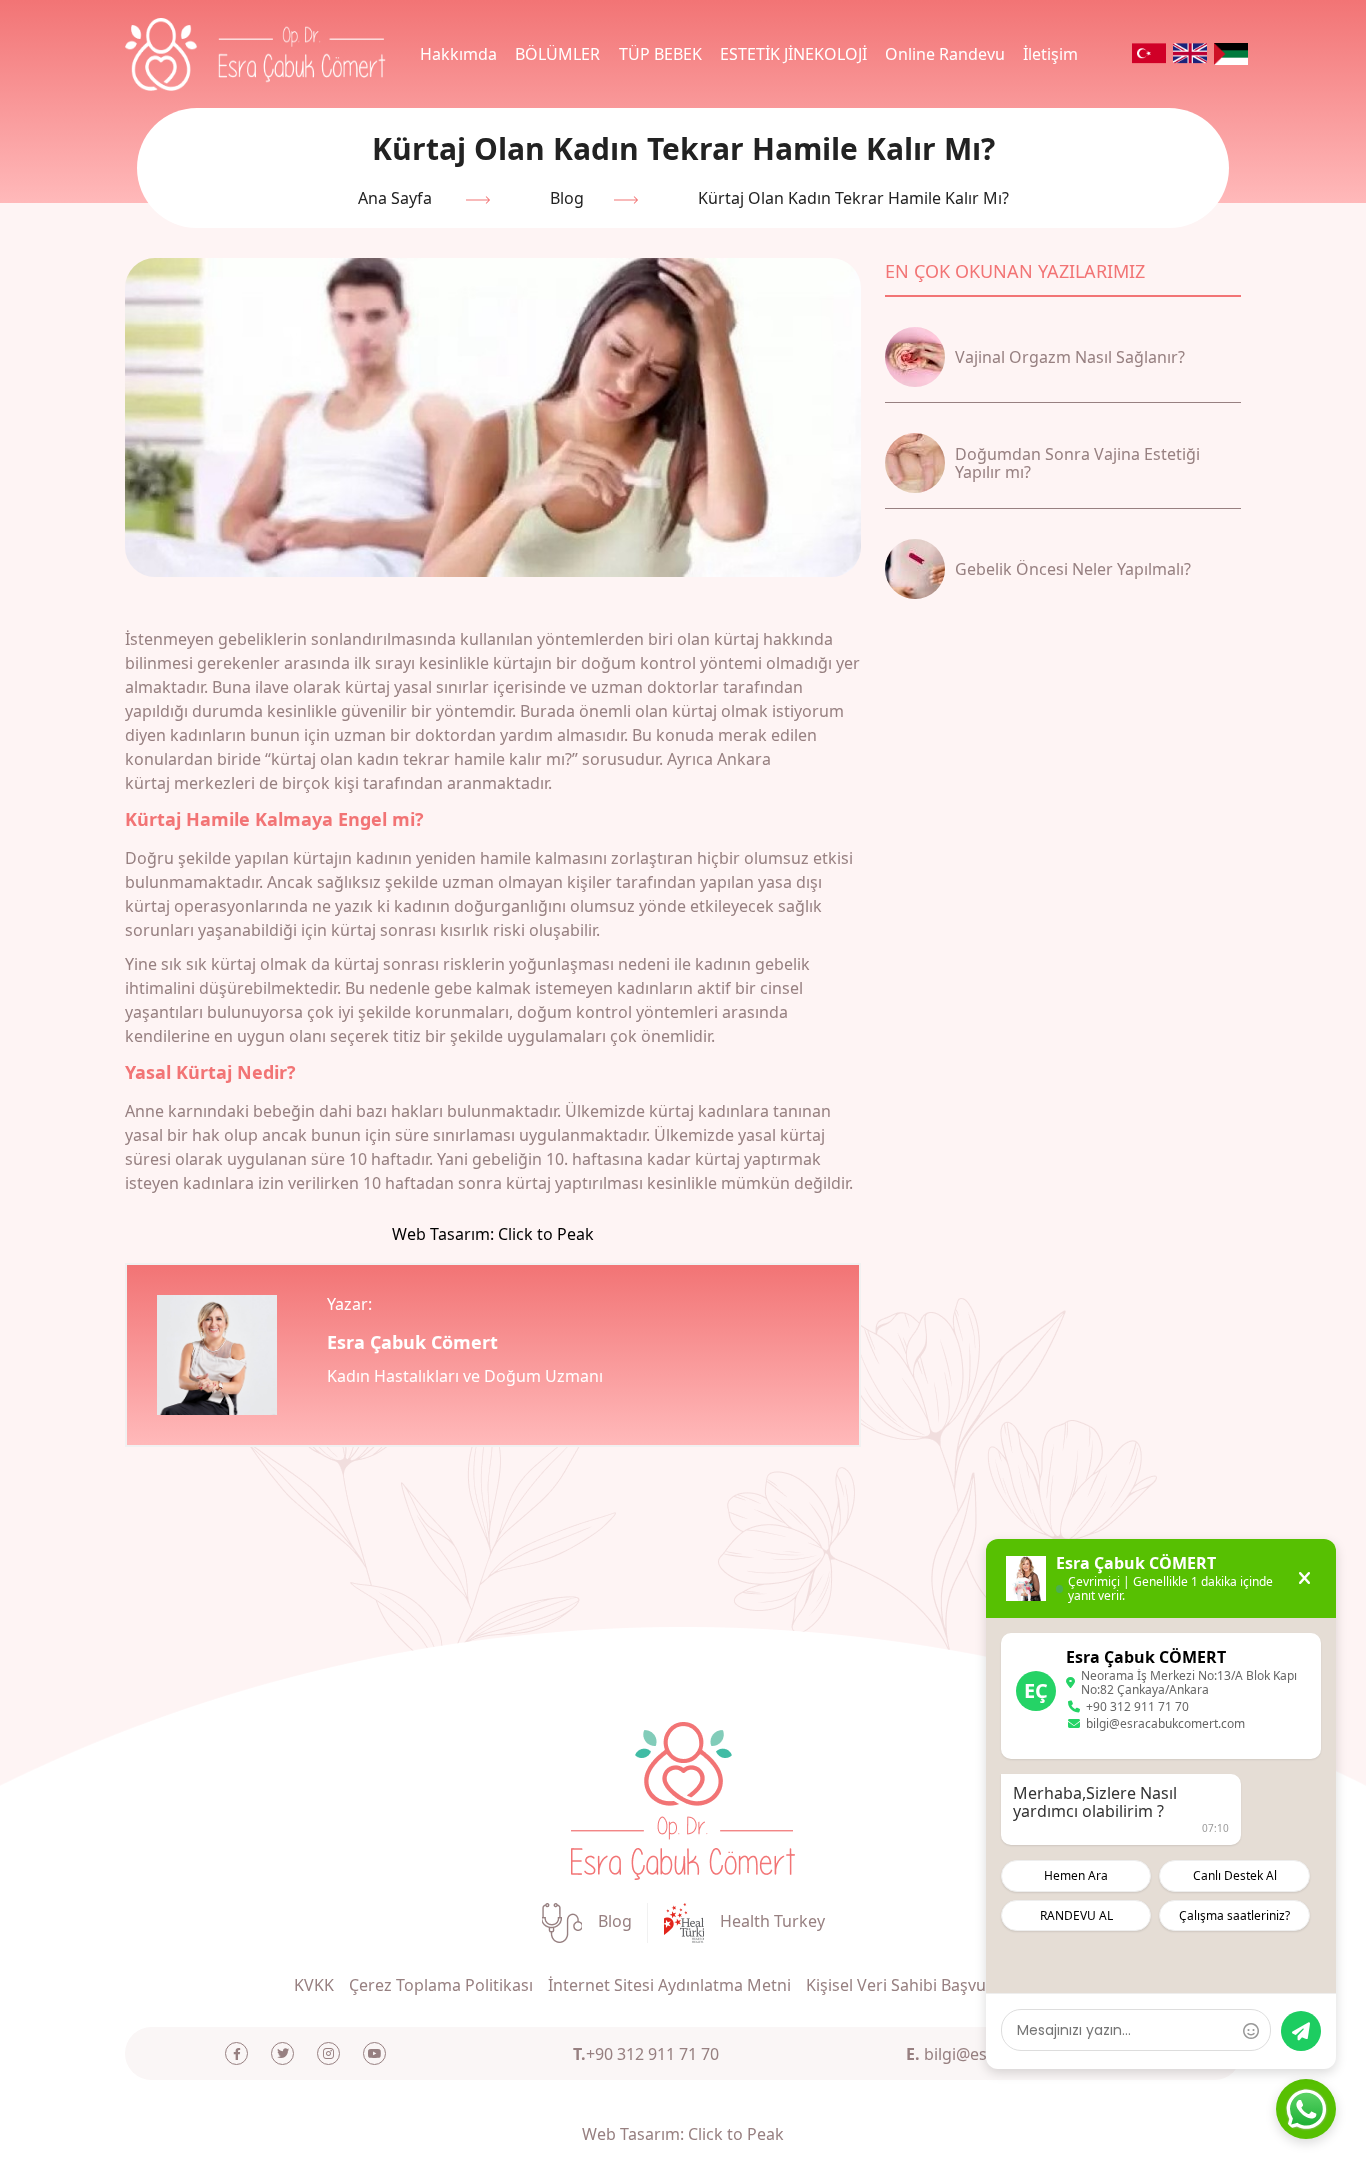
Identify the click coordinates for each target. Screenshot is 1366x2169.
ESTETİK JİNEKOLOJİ (793, 54)
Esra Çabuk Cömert (412, 1342)
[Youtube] (374, 2053)
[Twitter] (282, 2053)
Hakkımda (458, 54)
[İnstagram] (328, 2053)
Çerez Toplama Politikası (441, 1985)
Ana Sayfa (395, 198)
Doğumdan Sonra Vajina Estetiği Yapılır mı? (1077, 463)
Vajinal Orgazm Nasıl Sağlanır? (1070, 357)
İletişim (1050, 54)
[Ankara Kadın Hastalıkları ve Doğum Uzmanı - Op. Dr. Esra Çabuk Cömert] (683, 1799)
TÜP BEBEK (660, 54)
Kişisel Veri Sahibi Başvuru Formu (931, 1985)
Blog (567, 198)
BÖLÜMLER (557, 54)
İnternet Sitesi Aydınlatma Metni (669, 1985)
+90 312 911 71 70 (646, 2054)
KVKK (314, 1985)
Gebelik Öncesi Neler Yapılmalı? (1073, 569)
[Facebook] (236, 2053)
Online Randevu (945, 54)
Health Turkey (772, 1921)
